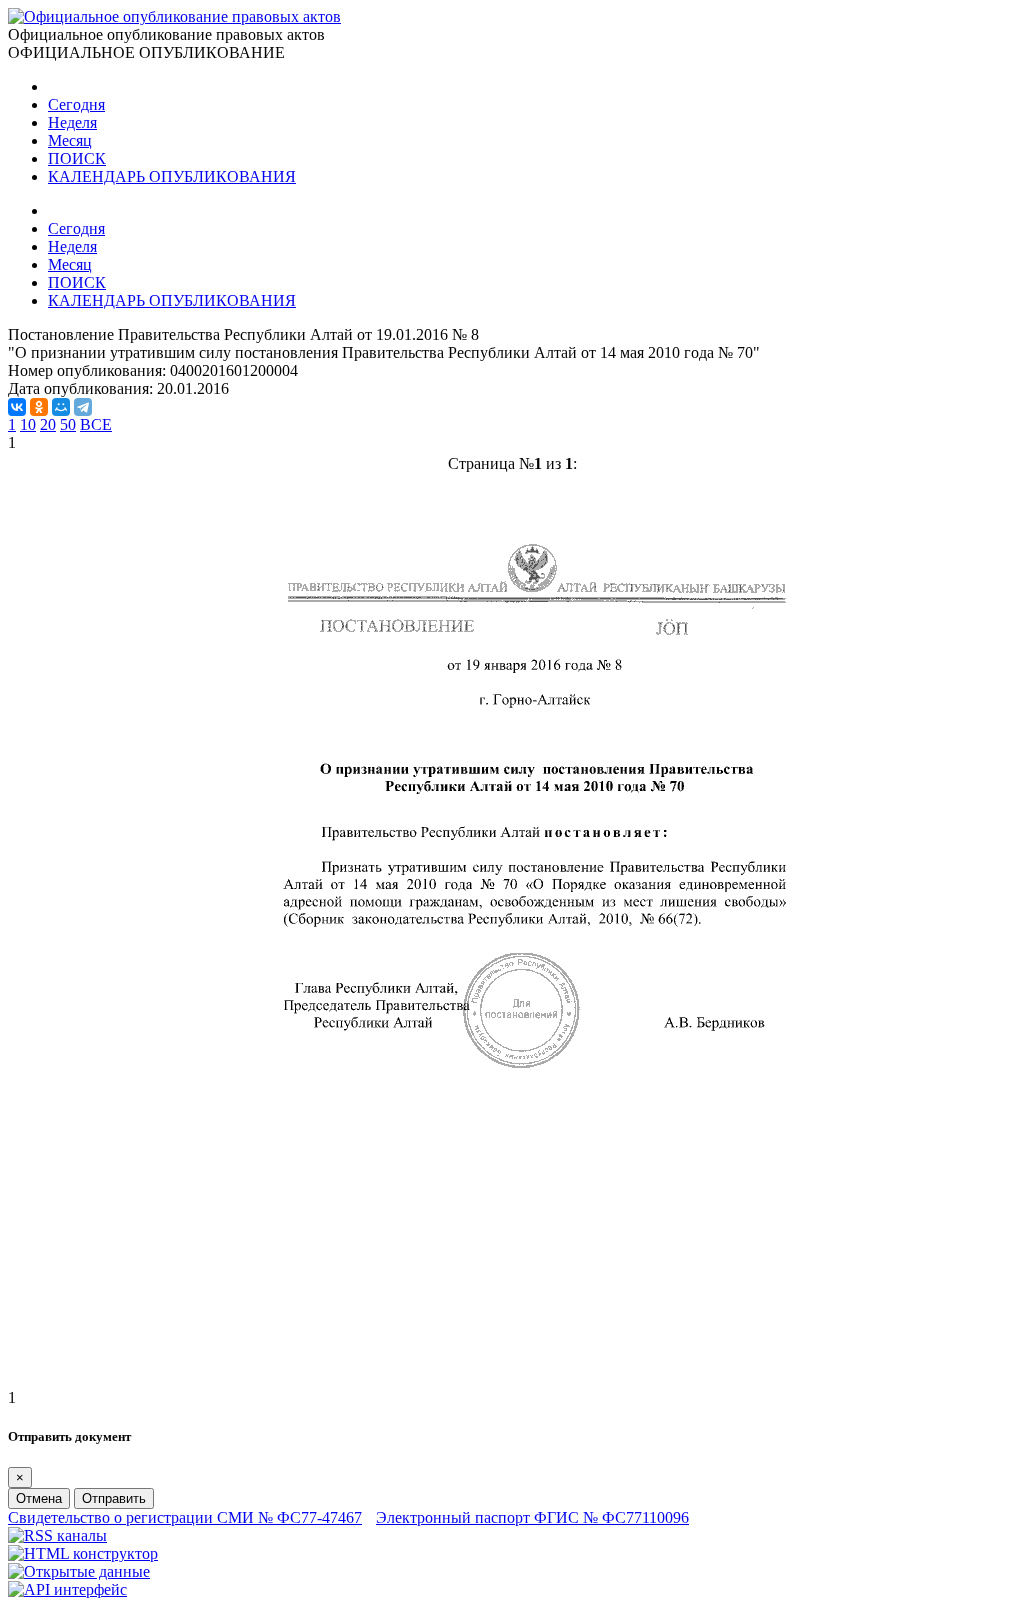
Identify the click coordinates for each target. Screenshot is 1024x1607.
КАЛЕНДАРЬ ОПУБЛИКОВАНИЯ (172, 176)
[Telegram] (83, 407)
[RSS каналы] (57, 1535)
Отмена (39, 1498)
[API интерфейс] (67, 1589)
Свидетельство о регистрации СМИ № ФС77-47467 (185, 1517)
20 (48, 424)
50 (68, 424)
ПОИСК (77, 158)
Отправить (114, 1498)
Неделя (72, 122)
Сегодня (76, 104)
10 (28, 424)
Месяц (70, 140)
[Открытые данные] (79, 1571)
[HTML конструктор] (83, 1553)
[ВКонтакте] (17, 407)
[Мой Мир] (61, 407)
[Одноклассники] (39, 407)
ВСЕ (96, 424)
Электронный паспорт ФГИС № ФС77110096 (532, 1517)
